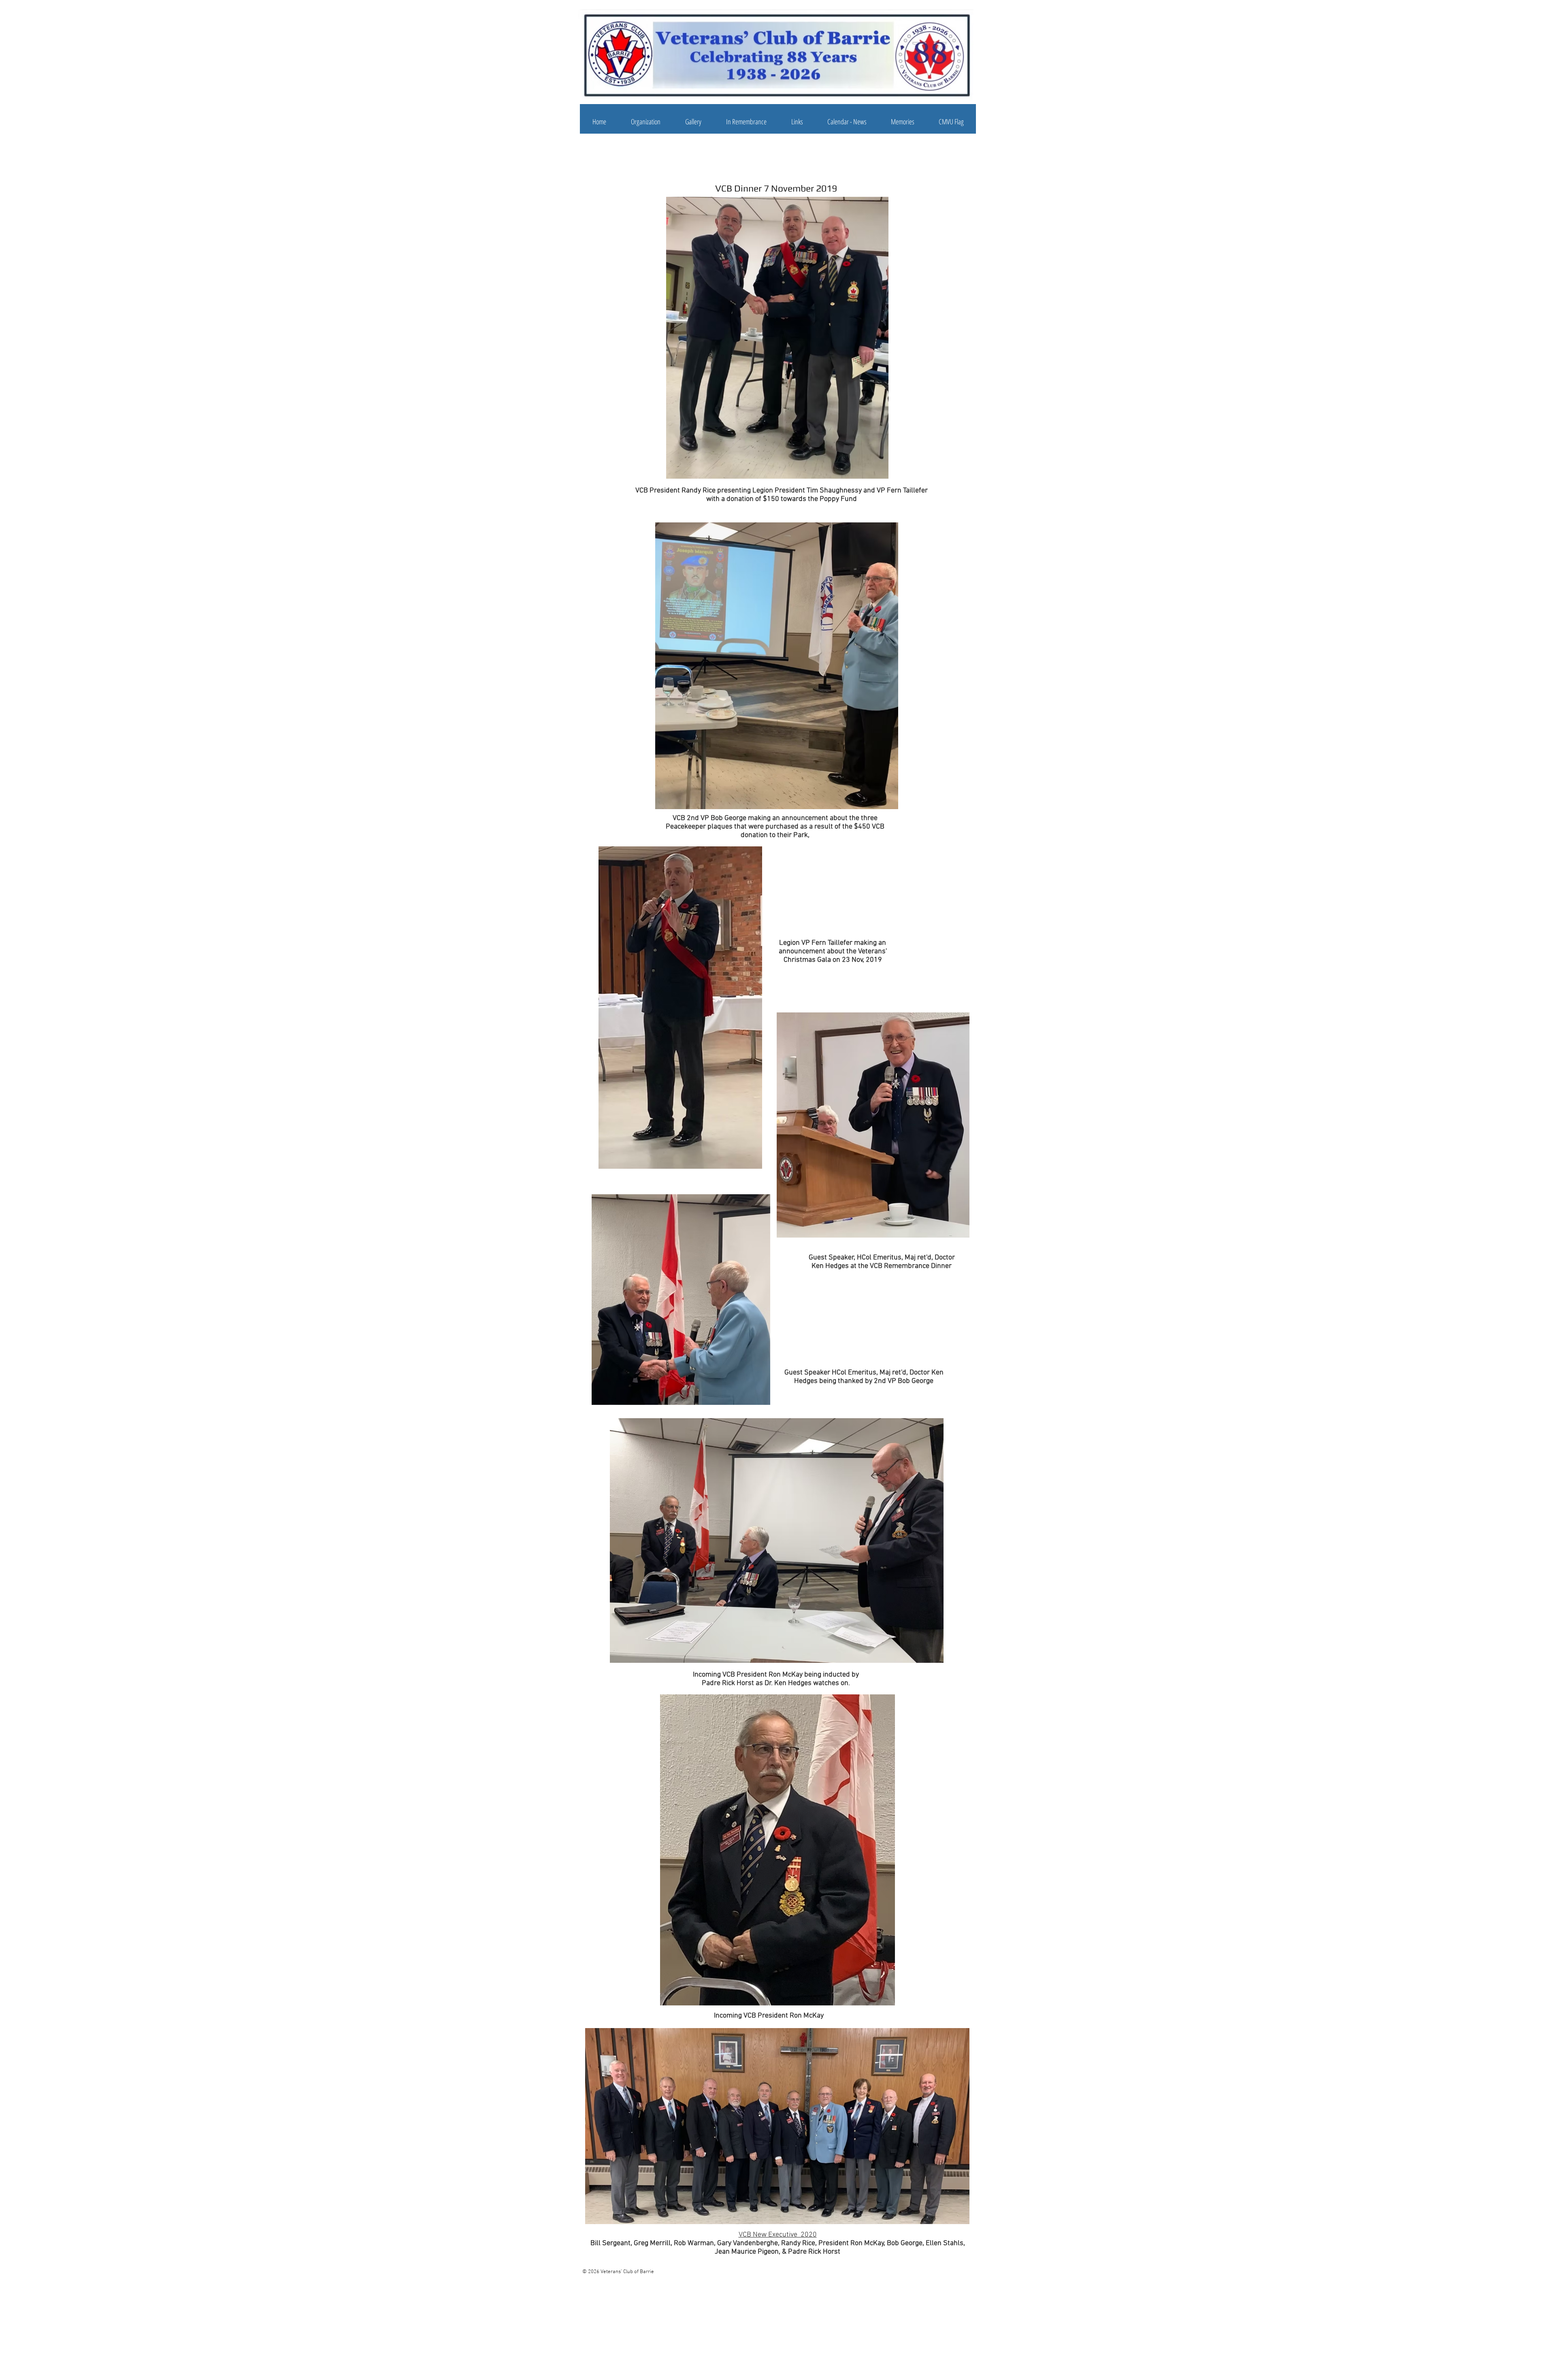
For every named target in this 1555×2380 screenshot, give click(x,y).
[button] (645, 122)
